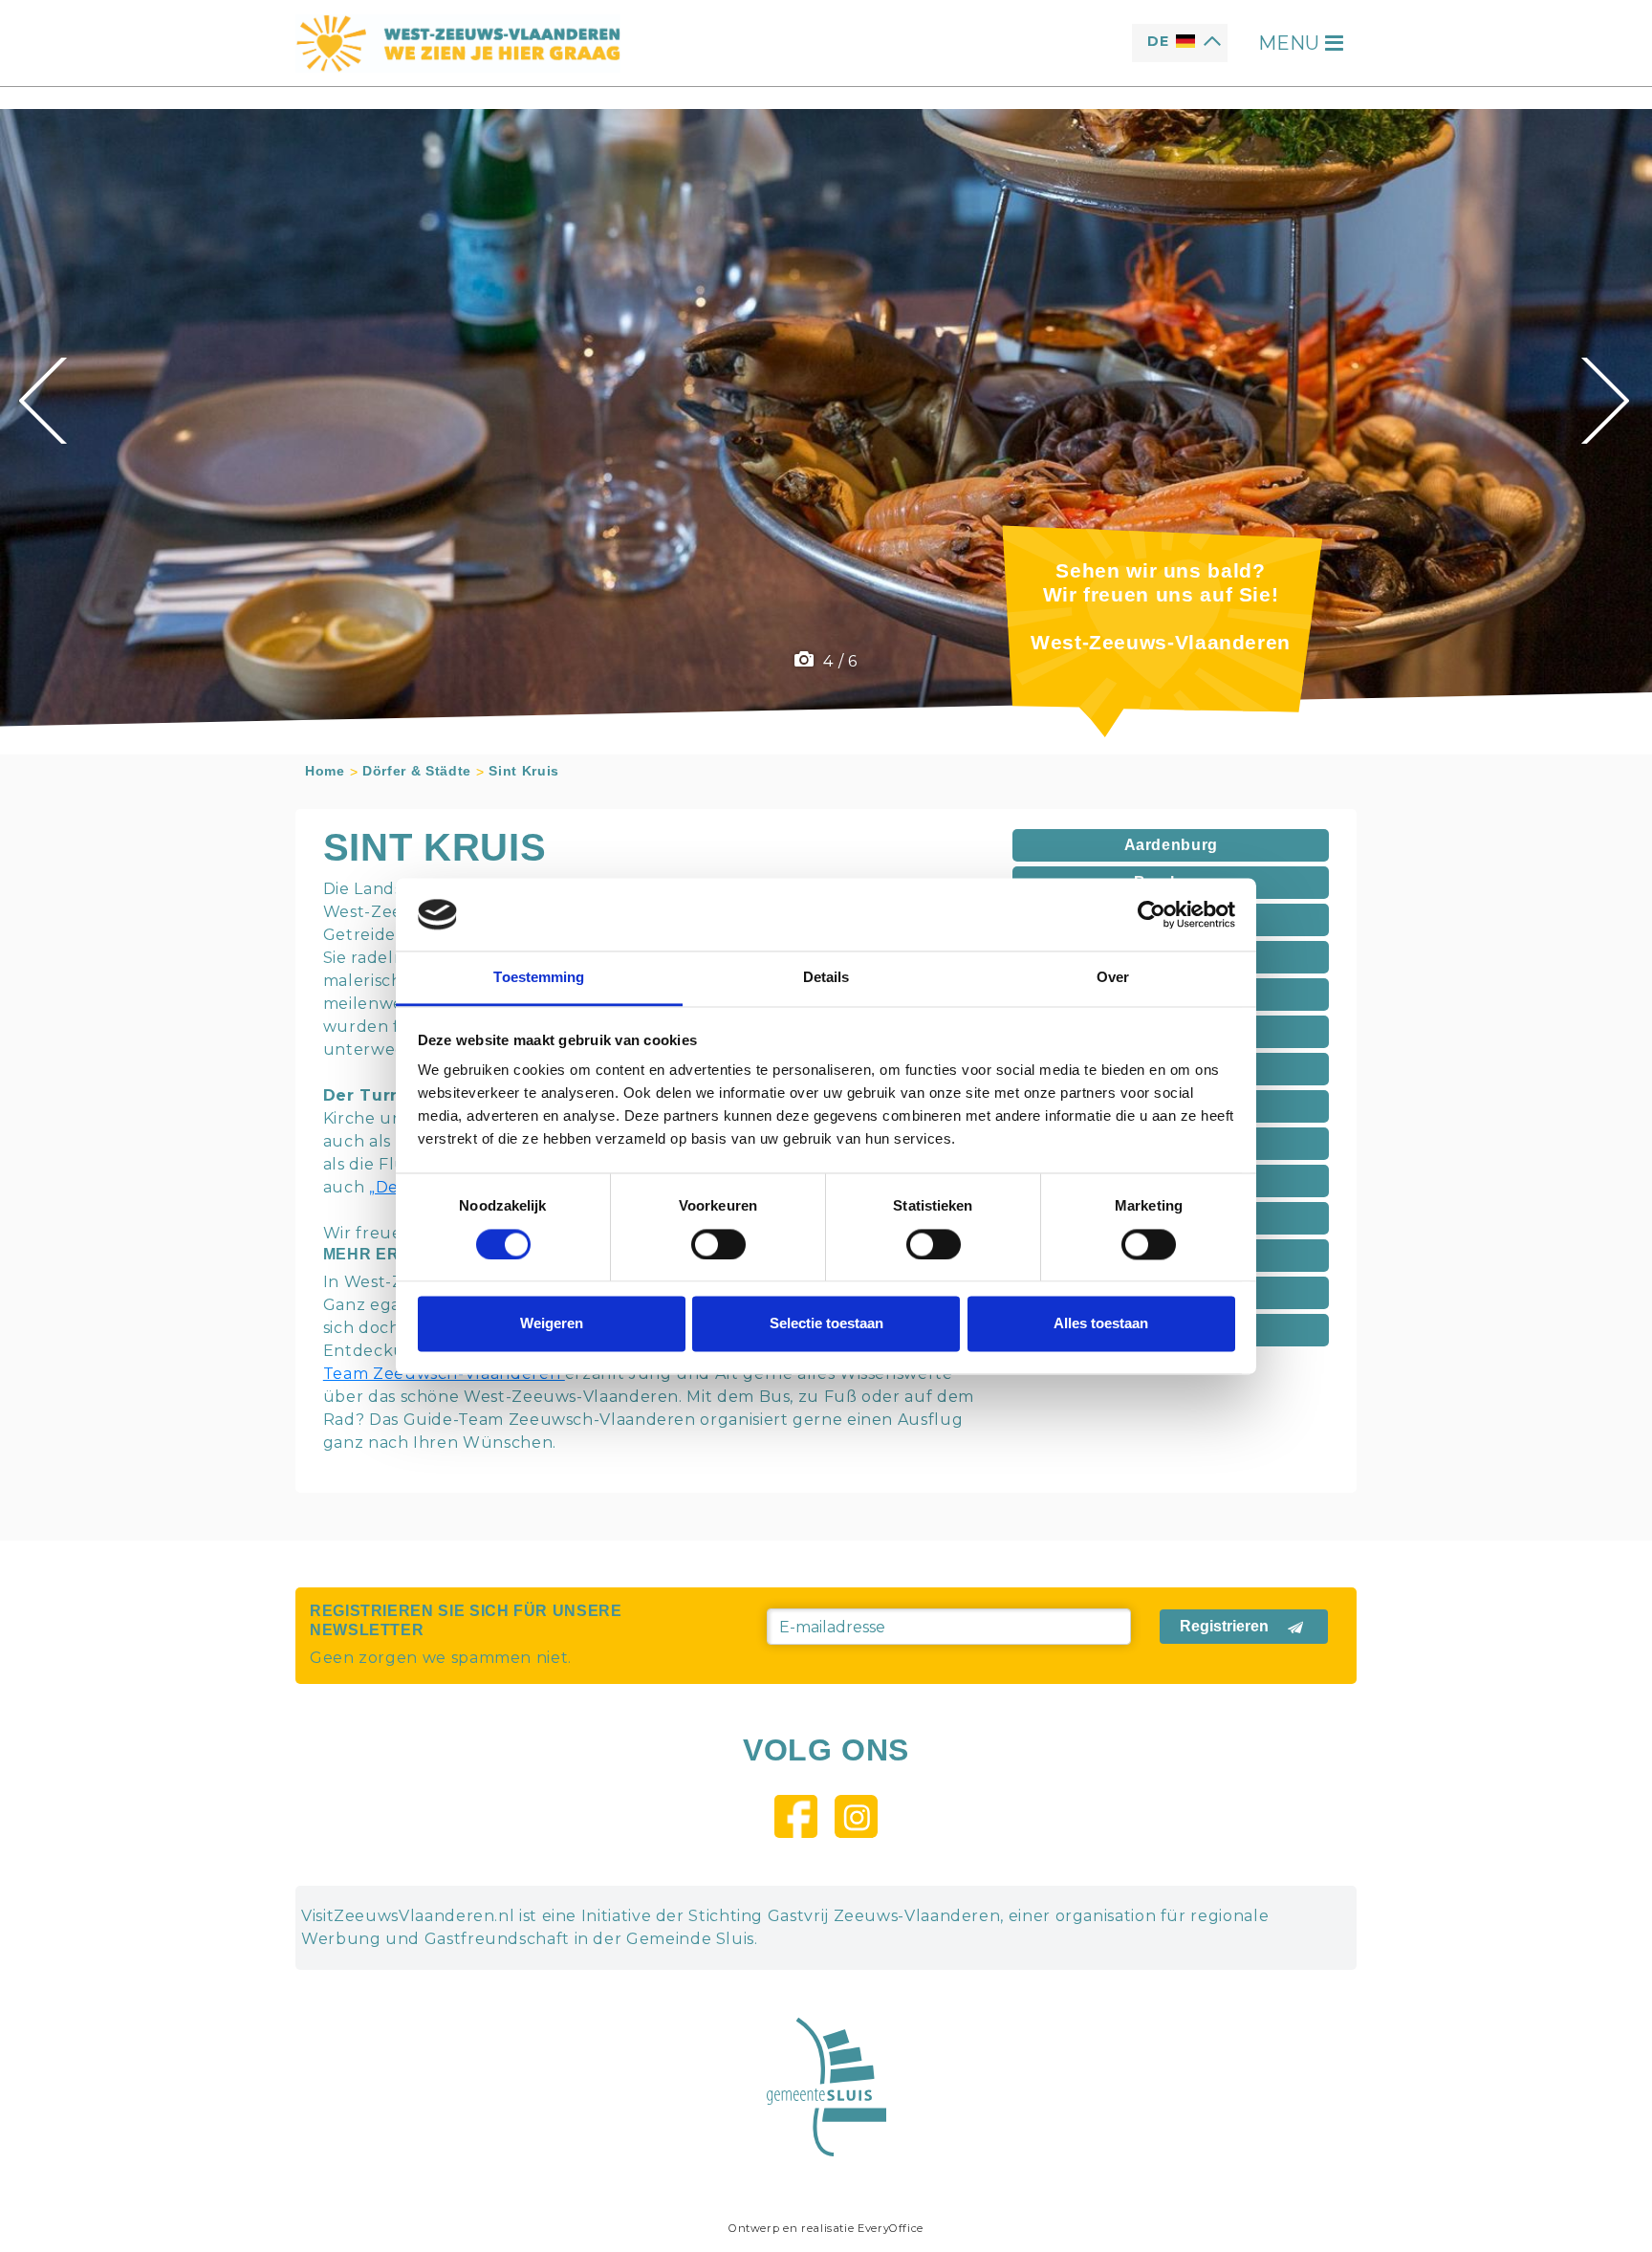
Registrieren (1224, 1626)
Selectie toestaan (826, 1324)
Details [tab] (826, 978)
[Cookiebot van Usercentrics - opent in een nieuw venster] (1152, 914)
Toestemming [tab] (539, 978)
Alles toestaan (1101, 1324)
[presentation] (45, 401)
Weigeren (552, 1324)
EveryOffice (891, 2228)
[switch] (718, 1244)
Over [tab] (1113, 978)
